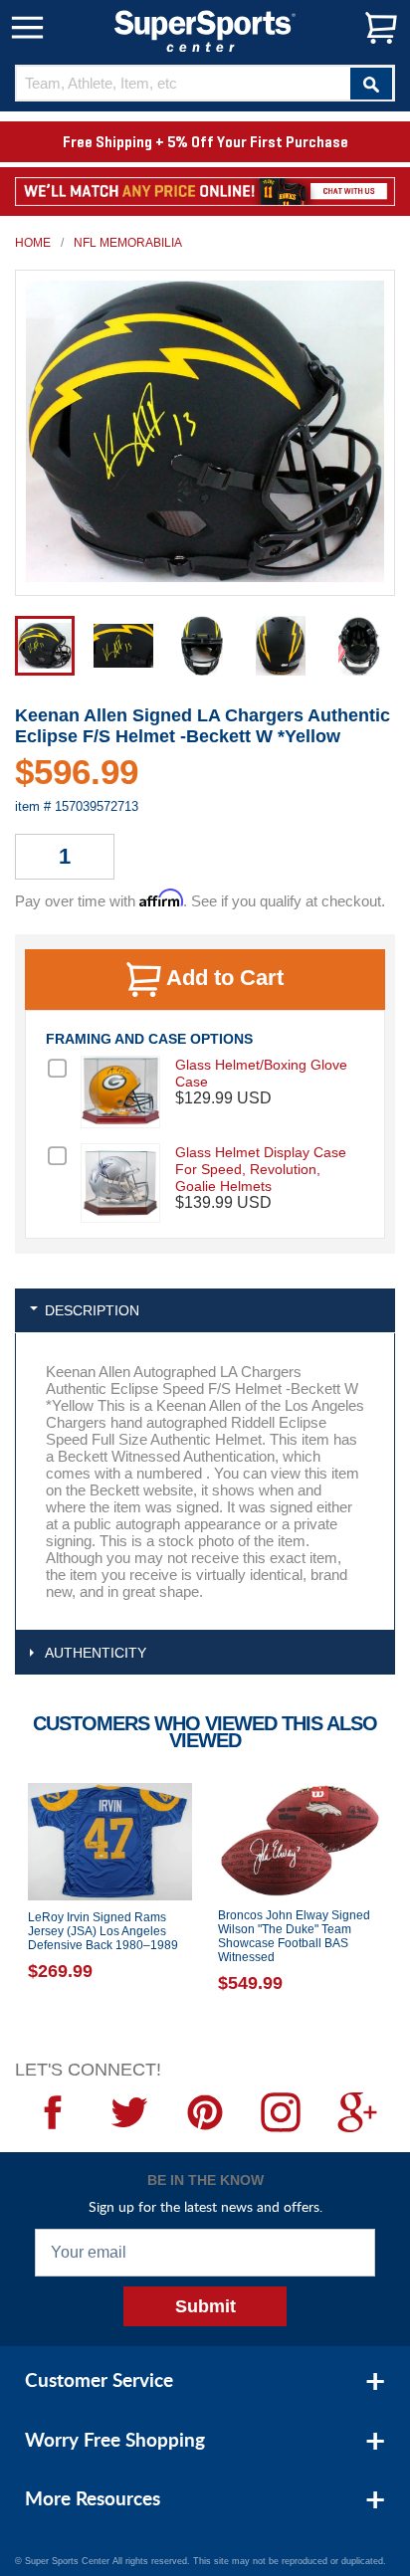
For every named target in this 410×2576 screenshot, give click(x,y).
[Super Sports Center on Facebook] (53, 2112)
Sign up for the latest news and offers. (205, 2206)
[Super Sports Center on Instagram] (281, 2112)
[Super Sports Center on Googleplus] (357, 2112)
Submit (205, 2306)
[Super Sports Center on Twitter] (128, 2112)
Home (33, 243)
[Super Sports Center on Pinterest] (205, 2112)
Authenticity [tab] (96, 1653)
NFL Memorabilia (128, 243)
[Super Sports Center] (205, 29)
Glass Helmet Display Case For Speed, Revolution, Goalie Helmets (261, 1169)
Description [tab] (92, 1310)
